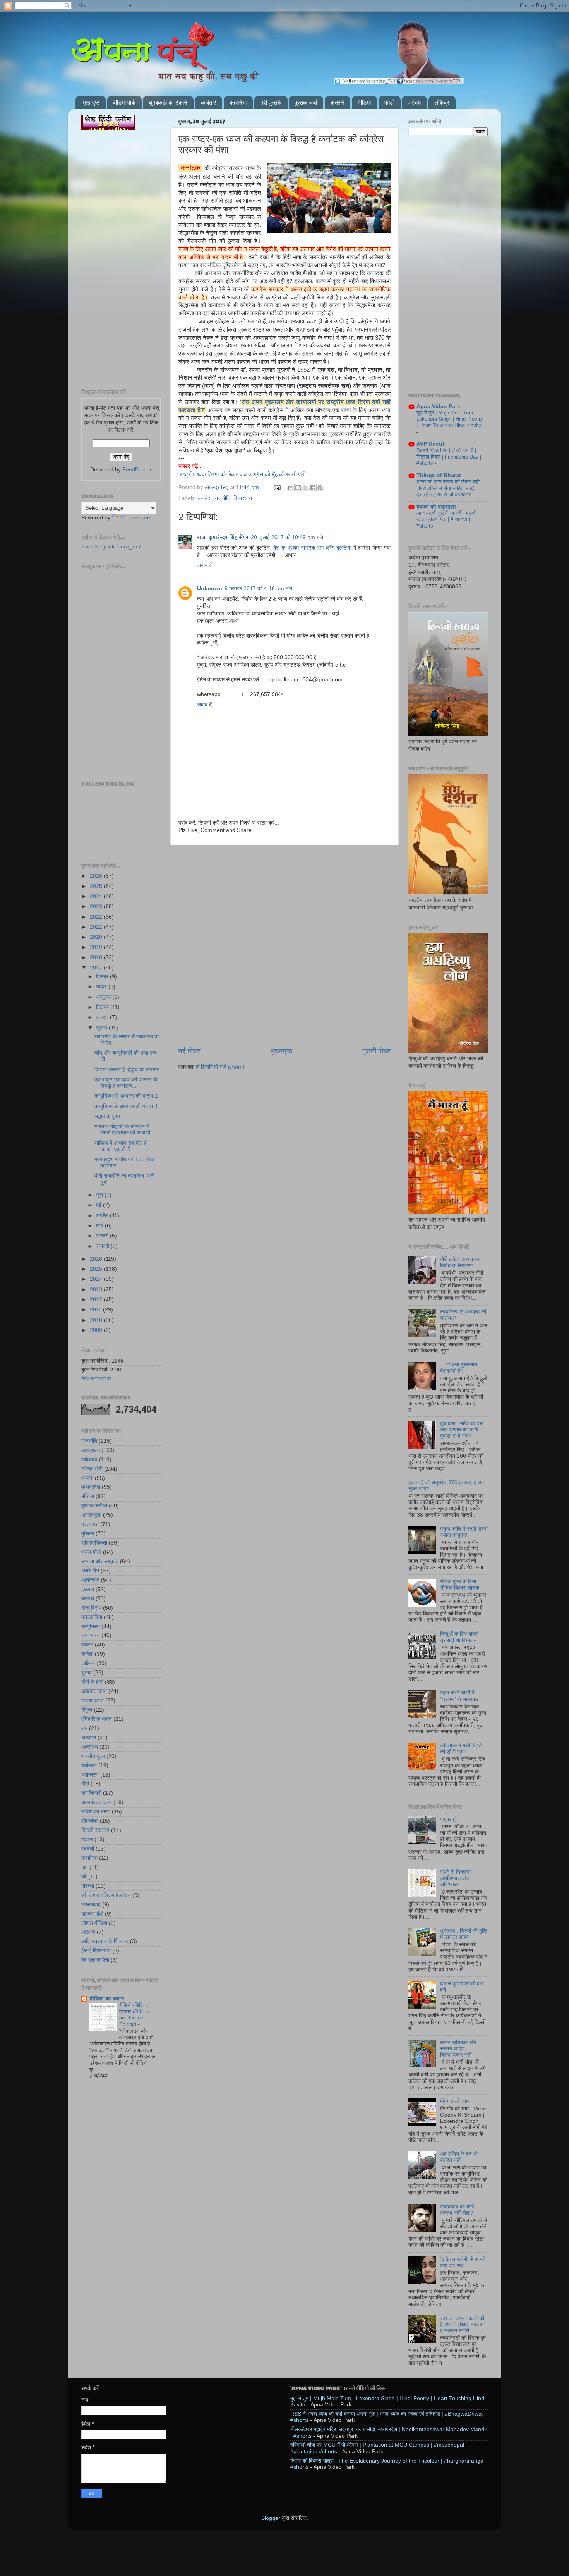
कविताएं (208, 102)
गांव (85, 1867)
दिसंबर (103, 977)
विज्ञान (87, 1840)
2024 (97, 896)
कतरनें (337, 102)
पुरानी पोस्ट (377, 1051)
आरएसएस (91, 1450)
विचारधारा (243, 498)
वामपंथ (88, 1599)
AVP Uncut (430, 444)
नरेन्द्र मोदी (92, 1469)
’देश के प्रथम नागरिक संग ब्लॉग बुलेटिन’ (312, 548)
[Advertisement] (284, 885)
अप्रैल (103, 1216)
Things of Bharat (439, 475)
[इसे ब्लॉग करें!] (298, 488)
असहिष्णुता (91, 1515)
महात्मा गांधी (92, 1914)
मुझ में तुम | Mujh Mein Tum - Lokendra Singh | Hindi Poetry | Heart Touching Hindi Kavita (450, 419)
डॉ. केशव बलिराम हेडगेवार (106, 1895)
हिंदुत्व (87, 1710)
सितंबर (103, 1007)
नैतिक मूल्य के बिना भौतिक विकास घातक (460, 1585)
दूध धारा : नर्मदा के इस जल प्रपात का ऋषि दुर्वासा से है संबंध (461, 1430)
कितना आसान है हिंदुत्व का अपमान (127, 1070)
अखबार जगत (94, 1691)
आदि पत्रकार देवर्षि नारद (105, 1941)
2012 (97, 1300)
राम (84, 1728)
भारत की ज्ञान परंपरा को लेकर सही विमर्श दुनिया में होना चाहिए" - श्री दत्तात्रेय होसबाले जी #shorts (448, 488)
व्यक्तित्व (89, 1460)
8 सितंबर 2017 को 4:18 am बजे (258, 589)
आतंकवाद (90, 1580)
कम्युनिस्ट (91, 1627)
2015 (97, 1269)
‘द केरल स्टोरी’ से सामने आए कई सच (463, 2262)
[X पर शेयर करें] (305, 488)
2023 (97, 906)
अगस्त (103, 1017)
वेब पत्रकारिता (95, 1960)
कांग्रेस (205, 498)
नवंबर (102, 987)
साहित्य (88, 1663)
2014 (97, 1279)
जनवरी (103, 1246)
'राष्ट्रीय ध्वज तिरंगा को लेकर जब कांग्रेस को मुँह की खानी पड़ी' (243, 474)
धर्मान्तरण (90, 1775)
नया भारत (91, 1635)
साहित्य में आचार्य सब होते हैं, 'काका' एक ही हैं (121, 1146)
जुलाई (102, 1028)
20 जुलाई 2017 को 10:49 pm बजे (287, 537)
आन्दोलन (90, 1747)
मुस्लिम (88, 1534)
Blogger (271, 2518)
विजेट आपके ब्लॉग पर (96, 1378)
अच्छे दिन (90, 1571)
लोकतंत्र (90, 1821)
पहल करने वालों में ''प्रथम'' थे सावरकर (459, 1696)
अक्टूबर (104, 997)
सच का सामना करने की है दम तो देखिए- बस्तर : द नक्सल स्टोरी (463, 2324)
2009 (97, 1330)
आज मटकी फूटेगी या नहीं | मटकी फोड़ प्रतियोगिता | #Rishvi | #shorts (446, 519)
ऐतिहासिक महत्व (97, 1719)
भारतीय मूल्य (93, 1756)
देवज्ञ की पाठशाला (436, 507)
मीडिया (364, 102)
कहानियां (238, 102)
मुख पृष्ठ (91, 102)
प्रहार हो (448, 1819)
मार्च (100, 1226)
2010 (97, 1320)
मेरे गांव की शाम (454, 2101)
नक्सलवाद (91, 1905)
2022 (97, 917)
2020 (97, 937)
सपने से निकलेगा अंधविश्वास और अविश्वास (456, 1878)
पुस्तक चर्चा (306, 102)
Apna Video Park (438, 406)
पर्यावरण (89, 1766)
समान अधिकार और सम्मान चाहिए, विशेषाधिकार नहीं (458, 2049)
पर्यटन (87, 1645)
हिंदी (85, 1784)
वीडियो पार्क (124, 102)
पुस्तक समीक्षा (94, 1506)
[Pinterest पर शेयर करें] (320, 488)
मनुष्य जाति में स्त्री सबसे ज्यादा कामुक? (464, 1532)
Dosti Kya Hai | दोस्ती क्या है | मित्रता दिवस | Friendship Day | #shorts (449, 457)
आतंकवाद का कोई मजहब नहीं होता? (457, 2210)
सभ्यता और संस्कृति (100, 1561)
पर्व (84, 1877)
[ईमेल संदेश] (277, 487)
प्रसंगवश (90, 1524)
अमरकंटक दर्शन (97, 1802)
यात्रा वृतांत (93, 1700)
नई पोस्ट (189, 1051)
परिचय (414, 102)
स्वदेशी (88, 1849)
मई (99, 1205)
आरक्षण (88, 1932)
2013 (97, 1290)
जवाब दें (204, 565)
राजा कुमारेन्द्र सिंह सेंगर (223, 537)
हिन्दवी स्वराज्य (95, 1830)
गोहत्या (88, 1886)
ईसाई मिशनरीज (96, 1951)
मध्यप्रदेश (91, 1487)
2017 (97, 968)
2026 (97, 876)
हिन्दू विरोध (91, 1608)
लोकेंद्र (442, 102)
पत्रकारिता (92, 1617)
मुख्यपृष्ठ (282, 1051)
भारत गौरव (91, 1552)
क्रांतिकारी (91, 1793)
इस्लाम (88, 1589)
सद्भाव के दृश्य (107, 1116)
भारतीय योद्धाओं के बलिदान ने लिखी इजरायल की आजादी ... (125, 1130)
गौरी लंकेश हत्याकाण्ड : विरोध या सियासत (462, 1262)
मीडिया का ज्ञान (107, 1999)
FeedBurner (137, 470)
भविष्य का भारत (96, 1812)
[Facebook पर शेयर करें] (313, 488)
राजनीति (222, 498)
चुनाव (87, 1673)
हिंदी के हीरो (92, 1682)
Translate (139, 518)
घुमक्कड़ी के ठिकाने (168, 102)
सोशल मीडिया (94, 1923)
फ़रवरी (103, 1236)
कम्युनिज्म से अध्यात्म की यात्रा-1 (126, 1106)
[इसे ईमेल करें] (291, 488)
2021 (97, 927)
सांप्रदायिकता (94, 1543)
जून (100, 1195)
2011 (96, 1310)
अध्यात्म (89, 1738)
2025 (97, 886)
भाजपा (87, 1478)
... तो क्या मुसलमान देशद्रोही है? (459, 1368)
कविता (87, 1654)
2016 (97, 1259)
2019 (97, 947)
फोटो (389, 102)
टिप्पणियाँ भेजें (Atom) (223, 1067)
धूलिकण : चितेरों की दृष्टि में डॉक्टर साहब (464, 1934)
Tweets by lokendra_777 (111, 547)
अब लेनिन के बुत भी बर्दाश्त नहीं (459, 2157)
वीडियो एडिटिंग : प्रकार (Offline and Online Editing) (134, 2015)
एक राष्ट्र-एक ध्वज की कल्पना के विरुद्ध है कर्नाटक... (126, 1083)
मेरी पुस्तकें (271, 102)
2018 (97, 958)
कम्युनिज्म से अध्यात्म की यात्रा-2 (126, 1096)
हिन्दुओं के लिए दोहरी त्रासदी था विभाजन (459, 1637)
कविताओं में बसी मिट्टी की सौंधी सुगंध (461, 1749)
